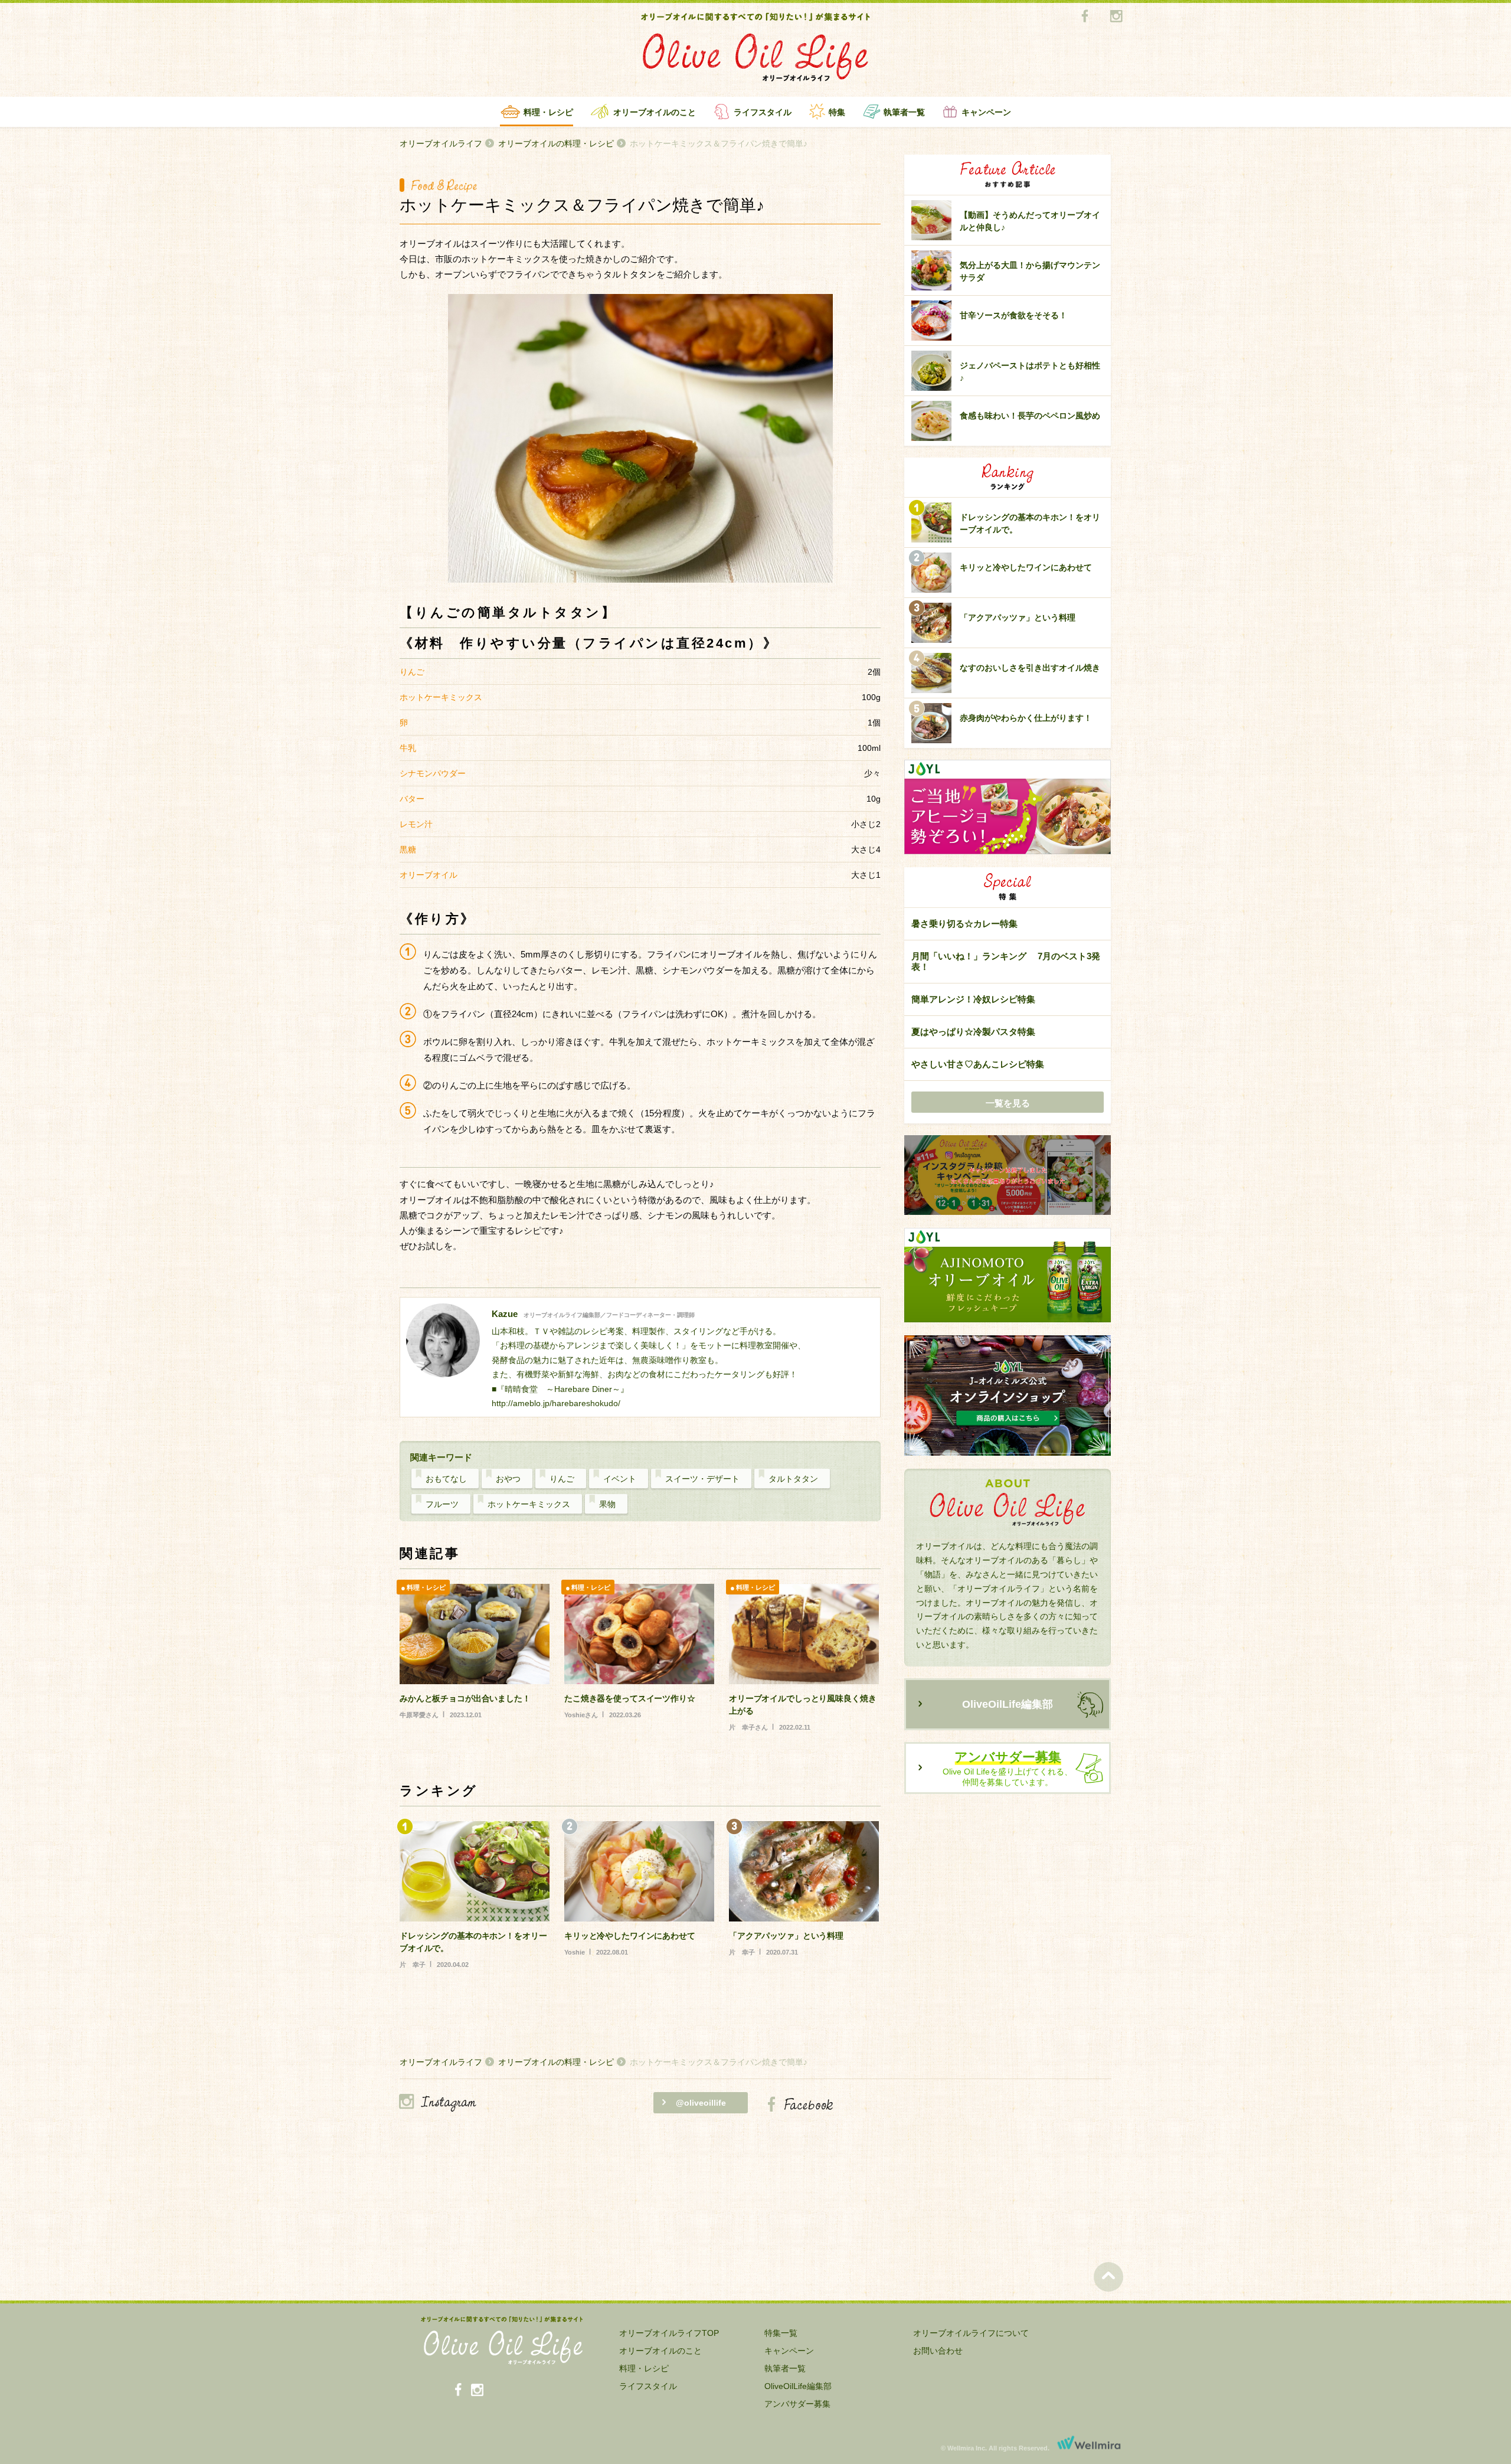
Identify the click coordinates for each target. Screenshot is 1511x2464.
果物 (607, 1504)
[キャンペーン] (1008, 1176)
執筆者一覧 (904, 112)
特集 (837, 112)
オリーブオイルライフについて (971, 2333)
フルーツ (442, 1504)
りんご (562, 1479)
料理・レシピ (548, 112)
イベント (620, 1479)
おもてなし (446, 1479)
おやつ (508, 1479)
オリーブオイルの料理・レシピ (556, 143)
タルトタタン (793, 1479)
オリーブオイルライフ (441, 143)
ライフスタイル (763, 112)
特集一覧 (781, 2333)
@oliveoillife (701, 2103)
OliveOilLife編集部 (1008, 1704)
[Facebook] (1085, 17)
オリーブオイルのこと (655, 112)
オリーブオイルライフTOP (669, 2333)
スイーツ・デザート (702, 1479)
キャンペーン (986, 112)
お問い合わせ (938, 2351)
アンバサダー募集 (797, 2404)
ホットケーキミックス (529, 1504)
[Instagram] (1116, 17)
